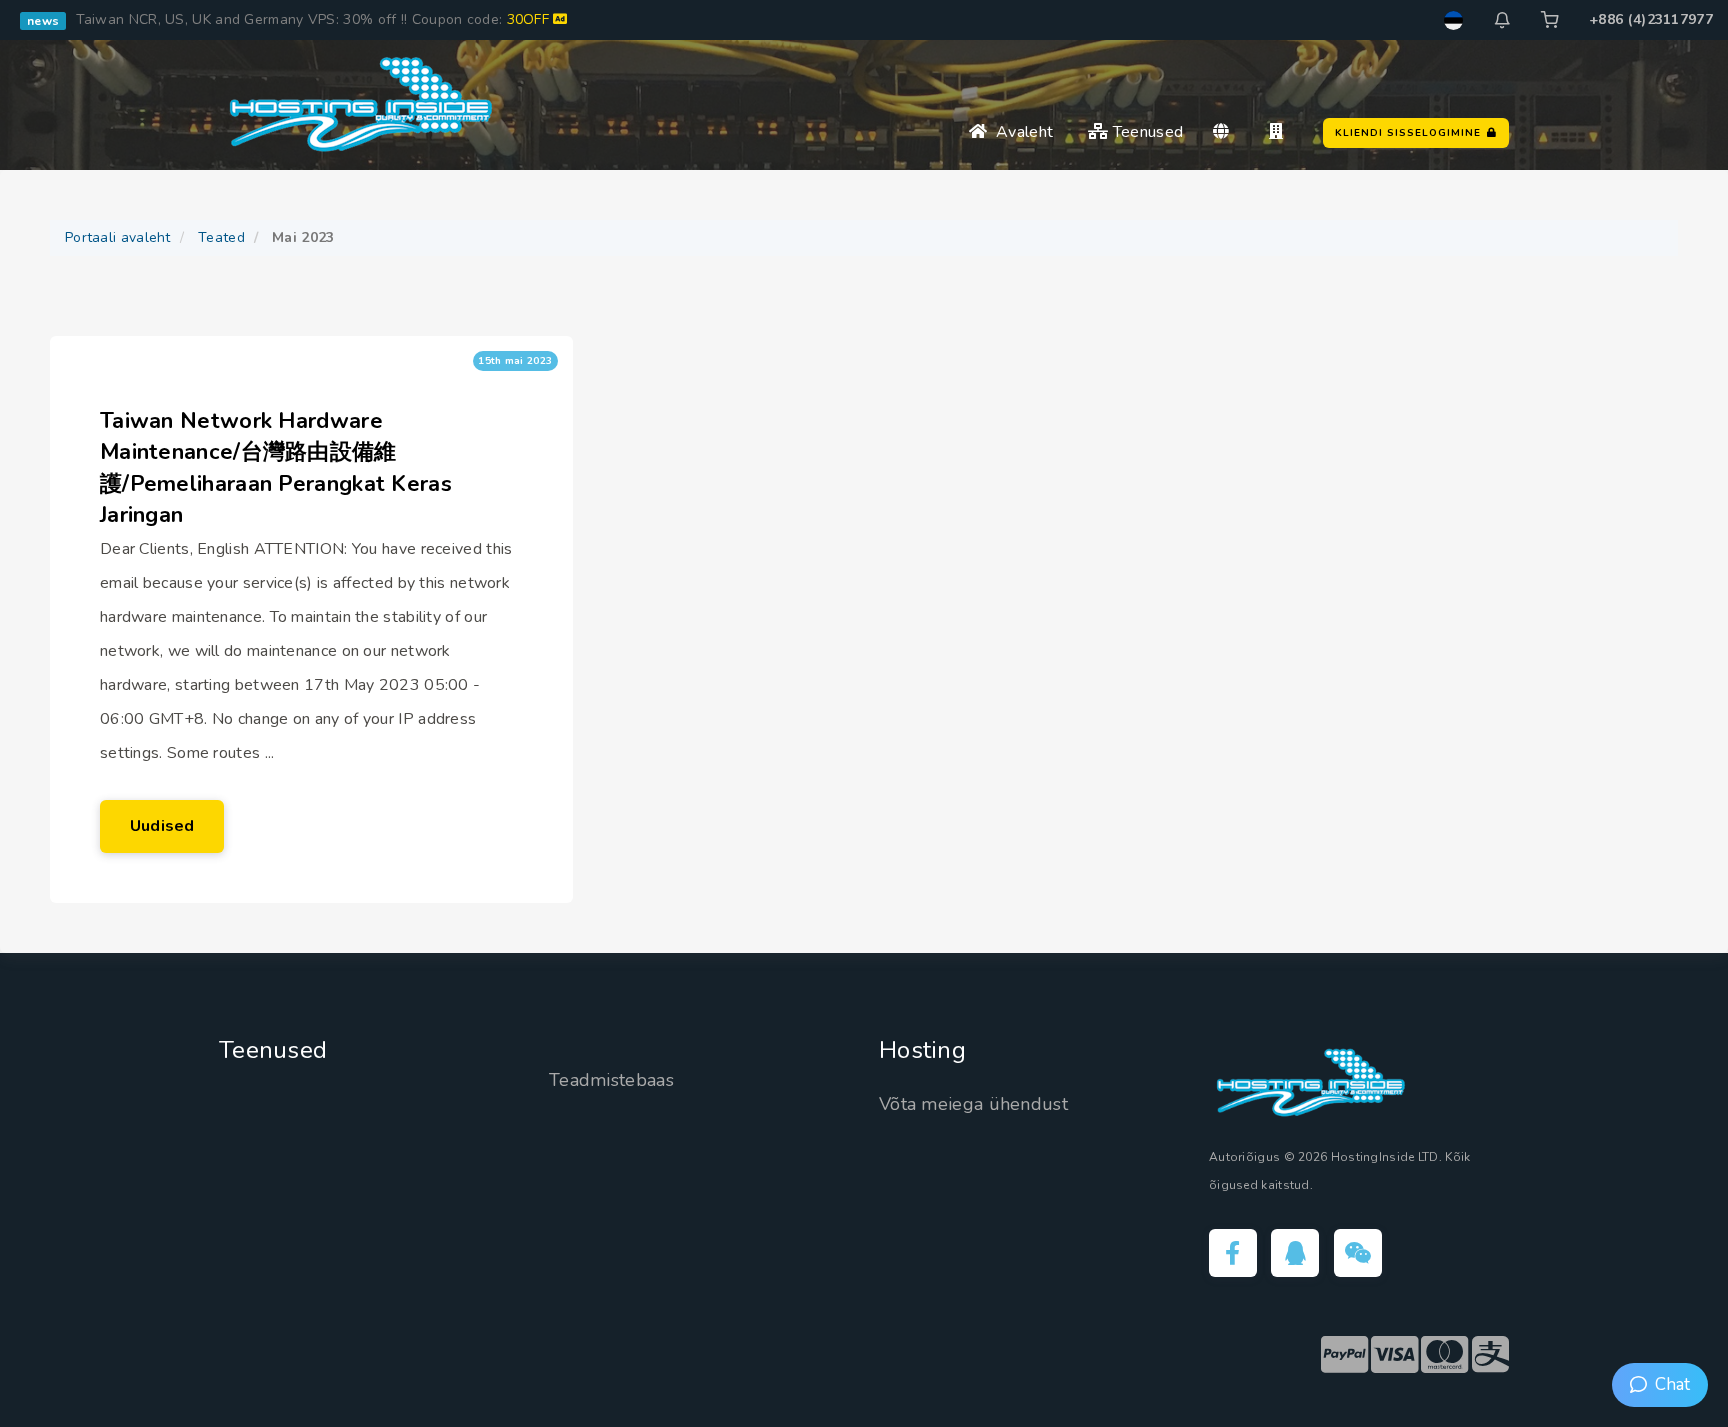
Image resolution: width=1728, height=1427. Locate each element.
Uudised (162, 826)
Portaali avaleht (118, 237)
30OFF (530, 19)
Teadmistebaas (611, 1080)
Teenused (1146, 132)
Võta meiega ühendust (973, 1104)
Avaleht (1020, 132)
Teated (221, 237)
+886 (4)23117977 (1651, 19)
